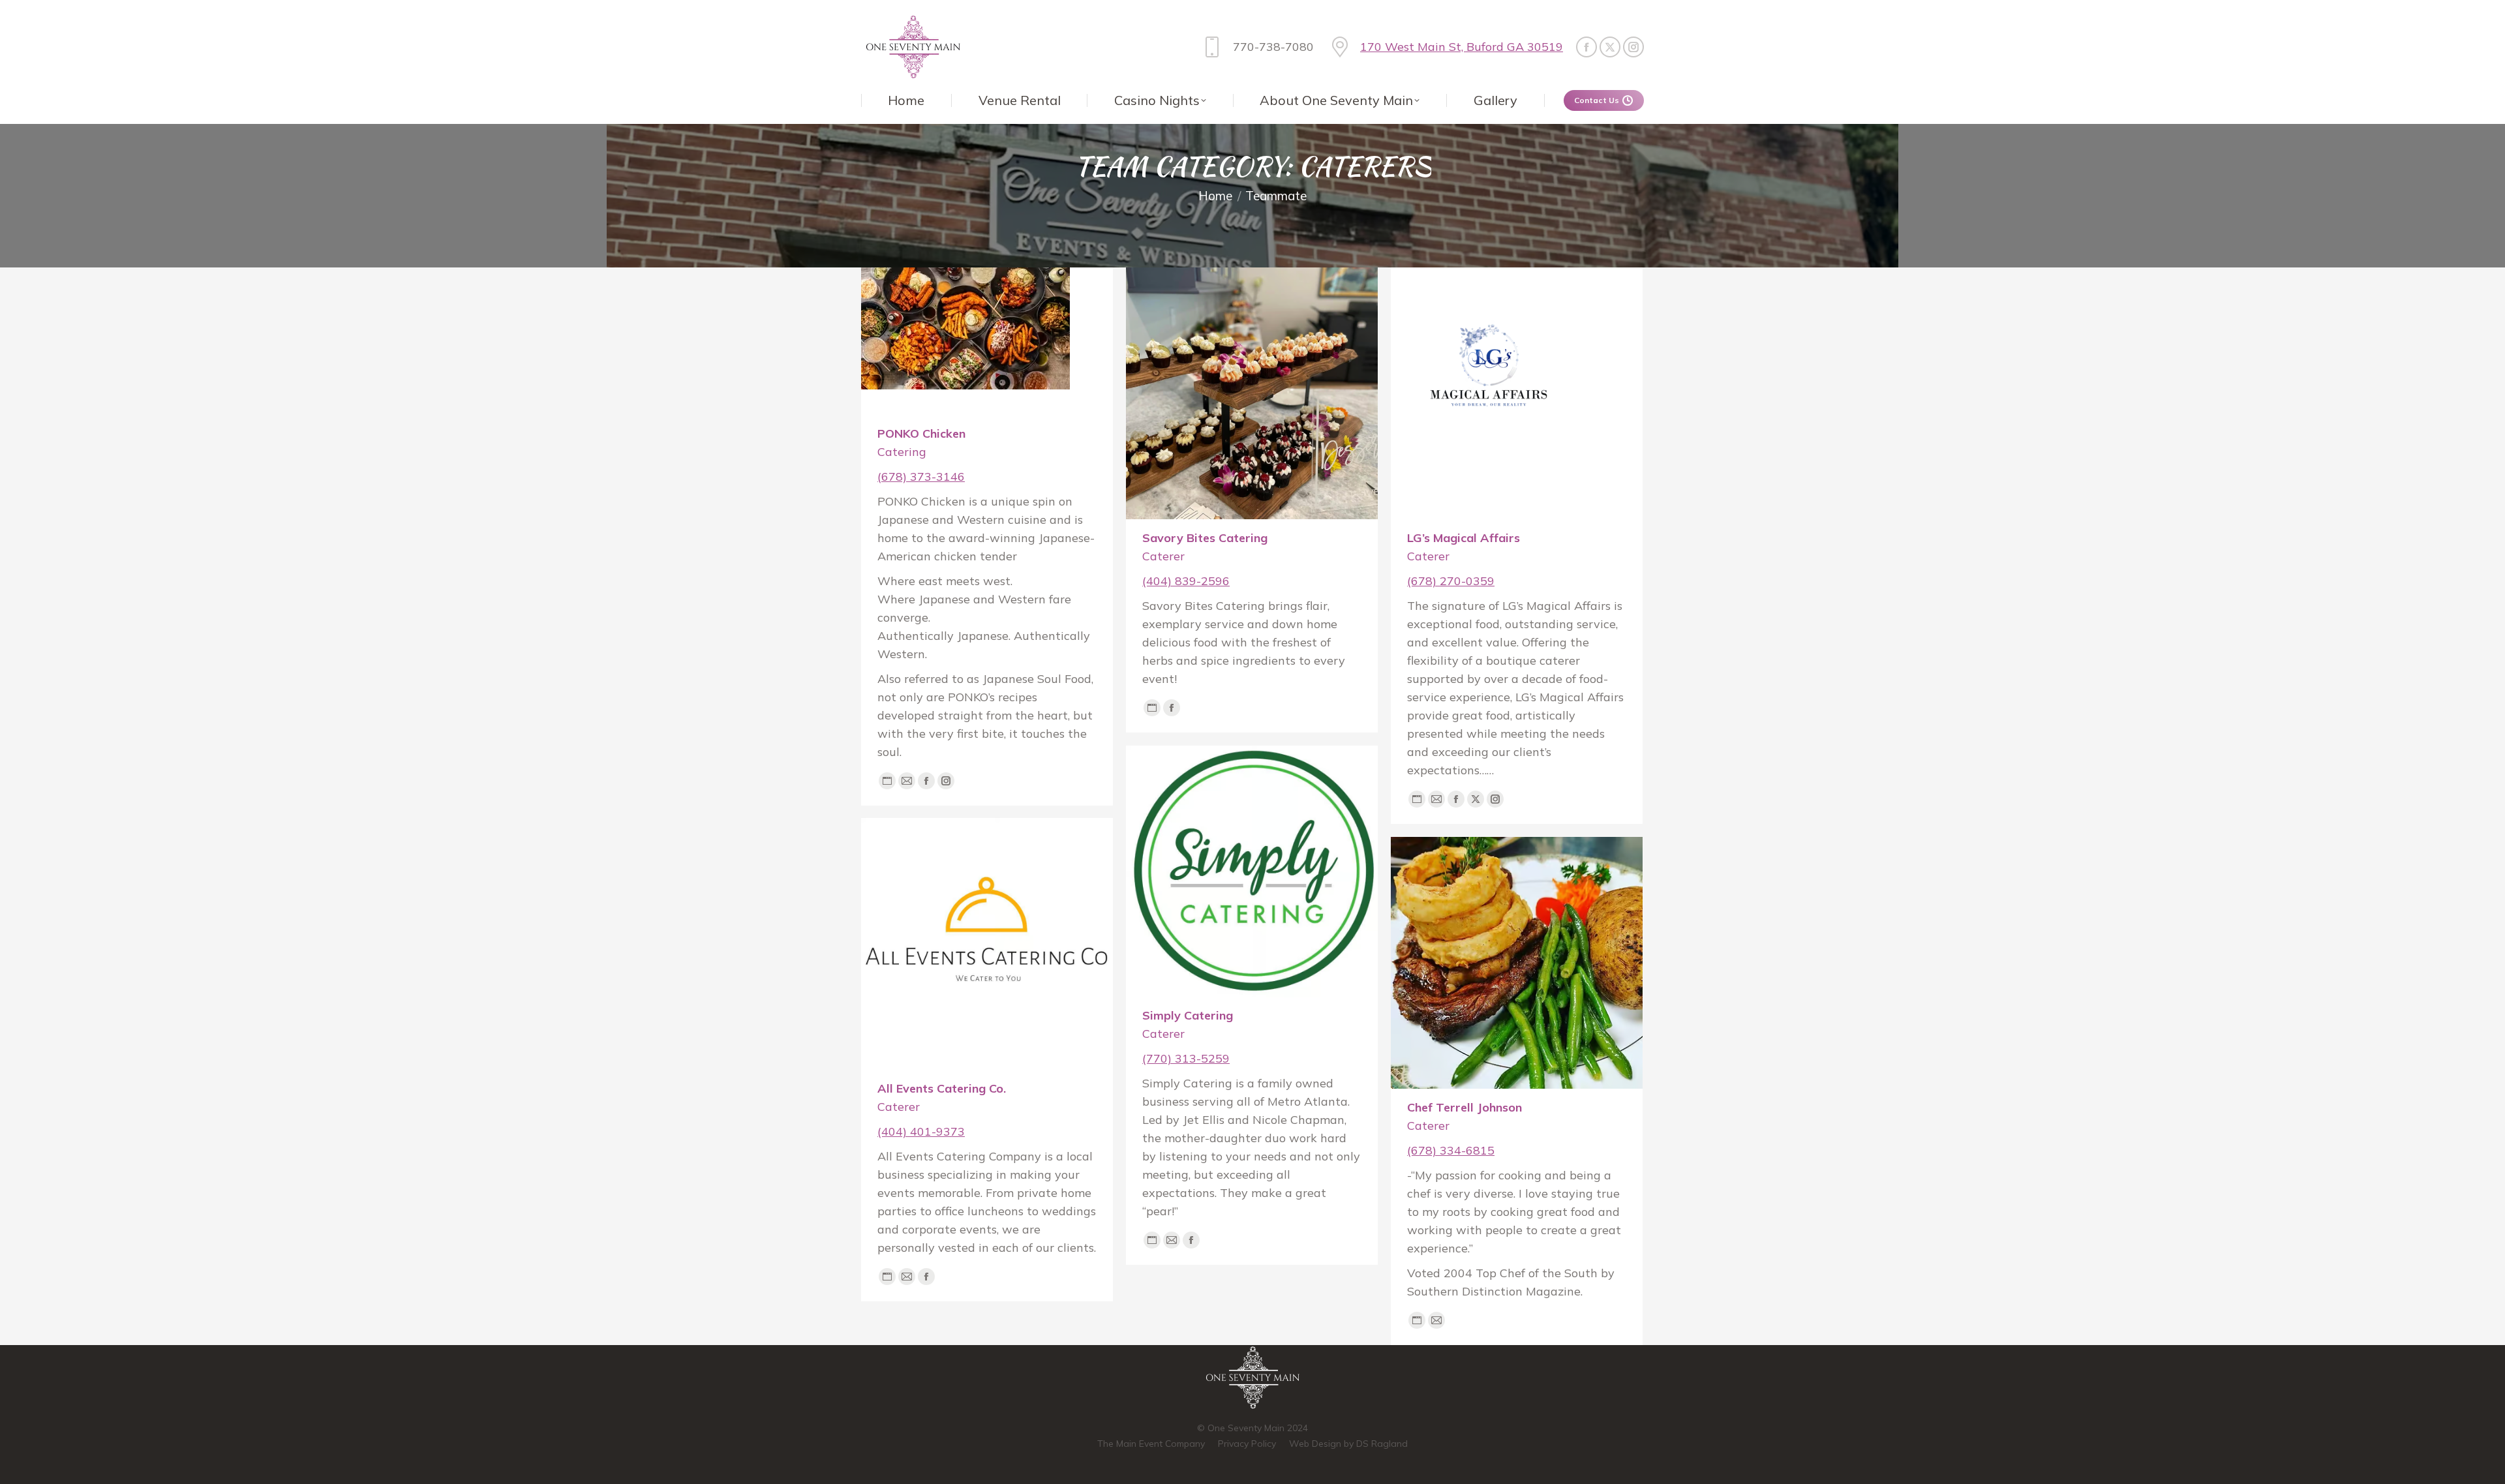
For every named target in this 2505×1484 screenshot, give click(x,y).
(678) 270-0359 (1451, 581)
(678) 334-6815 (1451, 1150)
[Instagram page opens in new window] (1633, 47)
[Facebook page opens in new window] (1586, 47)
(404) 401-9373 (921, 1131)
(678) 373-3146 (921, 477)
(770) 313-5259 (1186, 1058)
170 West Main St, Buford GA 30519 (1462, 47)
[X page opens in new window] (1610, 47)
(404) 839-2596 (1186, 581)
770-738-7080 (1273, 47)
